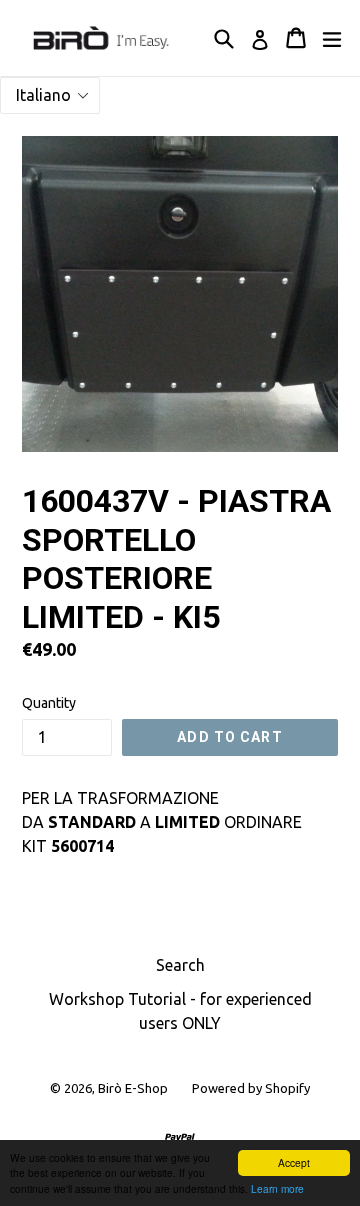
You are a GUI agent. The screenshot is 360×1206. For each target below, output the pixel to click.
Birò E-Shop (133, 1088)
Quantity (49, 703)
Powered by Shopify (251, 1088)
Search (180, 965)
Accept (294, 1162)
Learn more (277, 1188)
